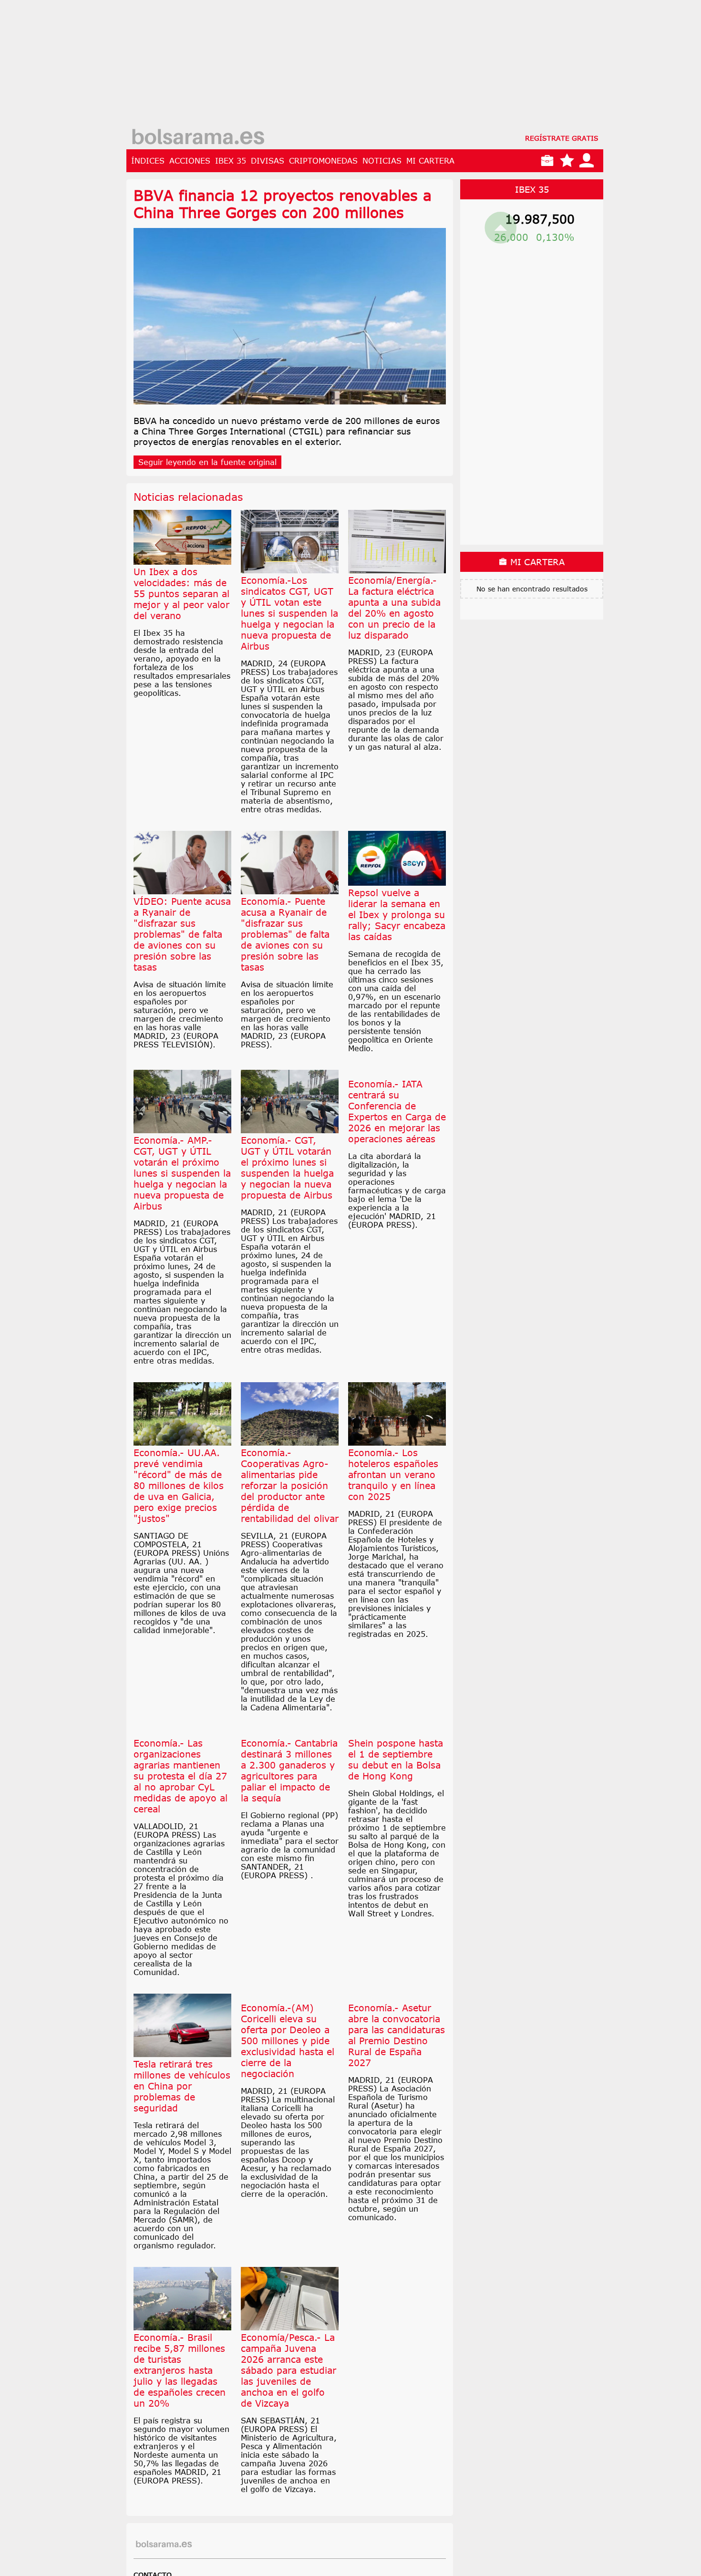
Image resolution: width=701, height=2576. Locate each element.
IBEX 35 (231, 161)
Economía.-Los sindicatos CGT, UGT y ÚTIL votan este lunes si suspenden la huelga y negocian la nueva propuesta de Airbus (289, 613)
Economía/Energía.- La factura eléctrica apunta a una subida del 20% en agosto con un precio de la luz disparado (394, 608)
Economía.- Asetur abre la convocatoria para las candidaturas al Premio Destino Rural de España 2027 (397, 2091)
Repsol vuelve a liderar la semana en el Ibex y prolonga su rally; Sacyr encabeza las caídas (397, 915)
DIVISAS (268, 161)
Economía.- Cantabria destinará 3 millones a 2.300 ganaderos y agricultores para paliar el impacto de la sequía (289, 1827)
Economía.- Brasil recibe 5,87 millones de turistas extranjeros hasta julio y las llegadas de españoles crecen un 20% (180, 2426)
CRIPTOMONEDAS (323, 161)
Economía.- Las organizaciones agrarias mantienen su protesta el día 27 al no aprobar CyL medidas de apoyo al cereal (180, 1832)
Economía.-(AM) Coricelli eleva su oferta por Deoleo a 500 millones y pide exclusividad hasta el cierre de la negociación (288, 2097)
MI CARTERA (430, 161)
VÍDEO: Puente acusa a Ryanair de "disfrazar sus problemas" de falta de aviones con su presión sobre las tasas (182, 934)
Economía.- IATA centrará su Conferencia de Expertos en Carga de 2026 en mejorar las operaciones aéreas (397, 1168)
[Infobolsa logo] (198, 138)
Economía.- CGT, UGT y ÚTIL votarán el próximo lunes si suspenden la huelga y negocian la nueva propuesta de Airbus (287, 1168)
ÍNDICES (148, 161)
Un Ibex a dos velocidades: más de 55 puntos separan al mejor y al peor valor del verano (181, 594)
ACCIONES (190, 161)
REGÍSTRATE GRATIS (562, 138)
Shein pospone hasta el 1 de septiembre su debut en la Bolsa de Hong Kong (396, 1816)
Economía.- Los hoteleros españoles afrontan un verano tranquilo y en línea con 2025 (393, 1474)
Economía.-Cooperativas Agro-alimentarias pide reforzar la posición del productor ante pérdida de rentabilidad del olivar (290, 1485)
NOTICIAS (382, 161)
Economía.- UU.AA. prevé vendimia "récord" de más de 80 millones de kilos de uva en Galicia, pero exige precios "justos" (179, 1485)
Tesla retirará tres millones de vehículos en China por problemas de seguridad (182, 2142)
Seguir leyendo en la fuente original (207, 462)
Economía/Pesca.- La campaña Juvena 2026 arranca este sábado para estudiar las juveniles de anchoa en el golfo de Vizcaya (289, 2426)
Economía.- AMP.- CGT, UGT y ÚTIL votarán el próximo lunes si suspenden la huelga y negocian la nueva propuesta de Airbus (182, 1173)
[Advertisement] (365, 67)
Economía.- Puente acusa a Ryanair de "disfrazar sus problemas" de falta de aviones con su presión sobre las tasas (285, 934)
